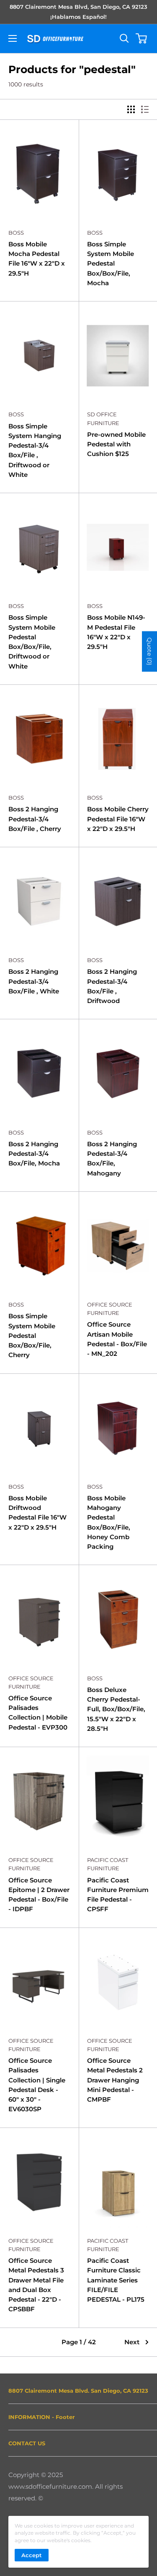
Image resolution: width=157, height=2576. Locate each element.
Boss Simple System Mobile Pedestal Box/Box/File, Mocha (111, 263)
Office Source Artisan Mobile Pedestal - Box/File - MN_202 (117, 1339)
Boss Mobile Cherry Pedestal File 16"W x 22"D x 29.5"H (118, 819)
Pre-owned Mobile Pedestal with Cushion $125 (116, 444)
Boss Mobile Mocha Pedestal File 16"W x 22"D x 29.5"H (37, 259)
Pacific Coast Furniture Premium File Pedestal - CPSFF (118, 1895)
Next (132, 2342)
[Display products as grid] (131, 109)
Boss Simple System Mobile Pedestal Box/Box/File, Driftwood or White (32, 642)
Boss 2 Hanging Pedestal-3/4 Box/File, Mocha (34, 1154)
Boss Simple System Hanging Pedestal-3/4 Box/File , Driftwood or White (35, 450)
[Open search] (124, 38)
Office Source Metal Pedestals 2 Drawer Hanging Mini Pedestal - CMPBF (115, 2080)
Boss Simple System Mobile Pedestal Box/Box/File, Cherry (32, 1335)
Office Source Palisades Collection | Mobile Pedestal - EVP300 (38, 1713)
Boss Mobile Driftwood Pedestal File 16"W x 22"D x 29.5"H (37, 1513)
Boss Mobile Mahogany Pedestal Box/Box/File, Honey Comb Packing (109, 1522)
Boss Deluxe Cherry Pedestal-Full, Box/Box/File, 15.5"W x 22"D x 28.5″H (116, 1709)
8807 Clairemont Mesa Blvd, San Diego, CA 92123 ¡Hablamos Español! (78, 12)
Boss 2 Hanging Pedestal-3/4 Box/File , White (34, 981)
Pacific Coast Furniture (108, 1864)
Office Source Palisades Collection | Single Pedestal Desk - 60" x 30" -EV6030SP (37, 2085)
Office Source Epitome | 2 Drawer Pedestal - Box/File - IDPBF (39, 1895)
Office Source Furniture (110, 1309)
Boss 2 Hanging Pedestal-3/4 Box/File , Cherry (35, 819)
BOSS (16, 233)
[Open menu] (13, 38)
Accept (32, 2555)
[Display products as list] (145, 109)
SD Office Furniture (103, 418)
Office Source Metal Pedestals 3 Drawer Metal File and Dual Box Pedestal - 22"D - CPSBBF (36, 2285)
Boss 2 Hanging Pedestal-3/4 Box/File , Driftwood (112, 986)
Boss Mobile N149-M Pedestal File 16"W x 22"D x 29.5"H (116, 632)
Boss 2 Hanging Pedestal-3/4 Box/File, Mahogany (112, 1159)
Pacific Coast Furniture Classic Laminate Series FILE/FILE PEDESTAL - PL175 (116, 2280)
